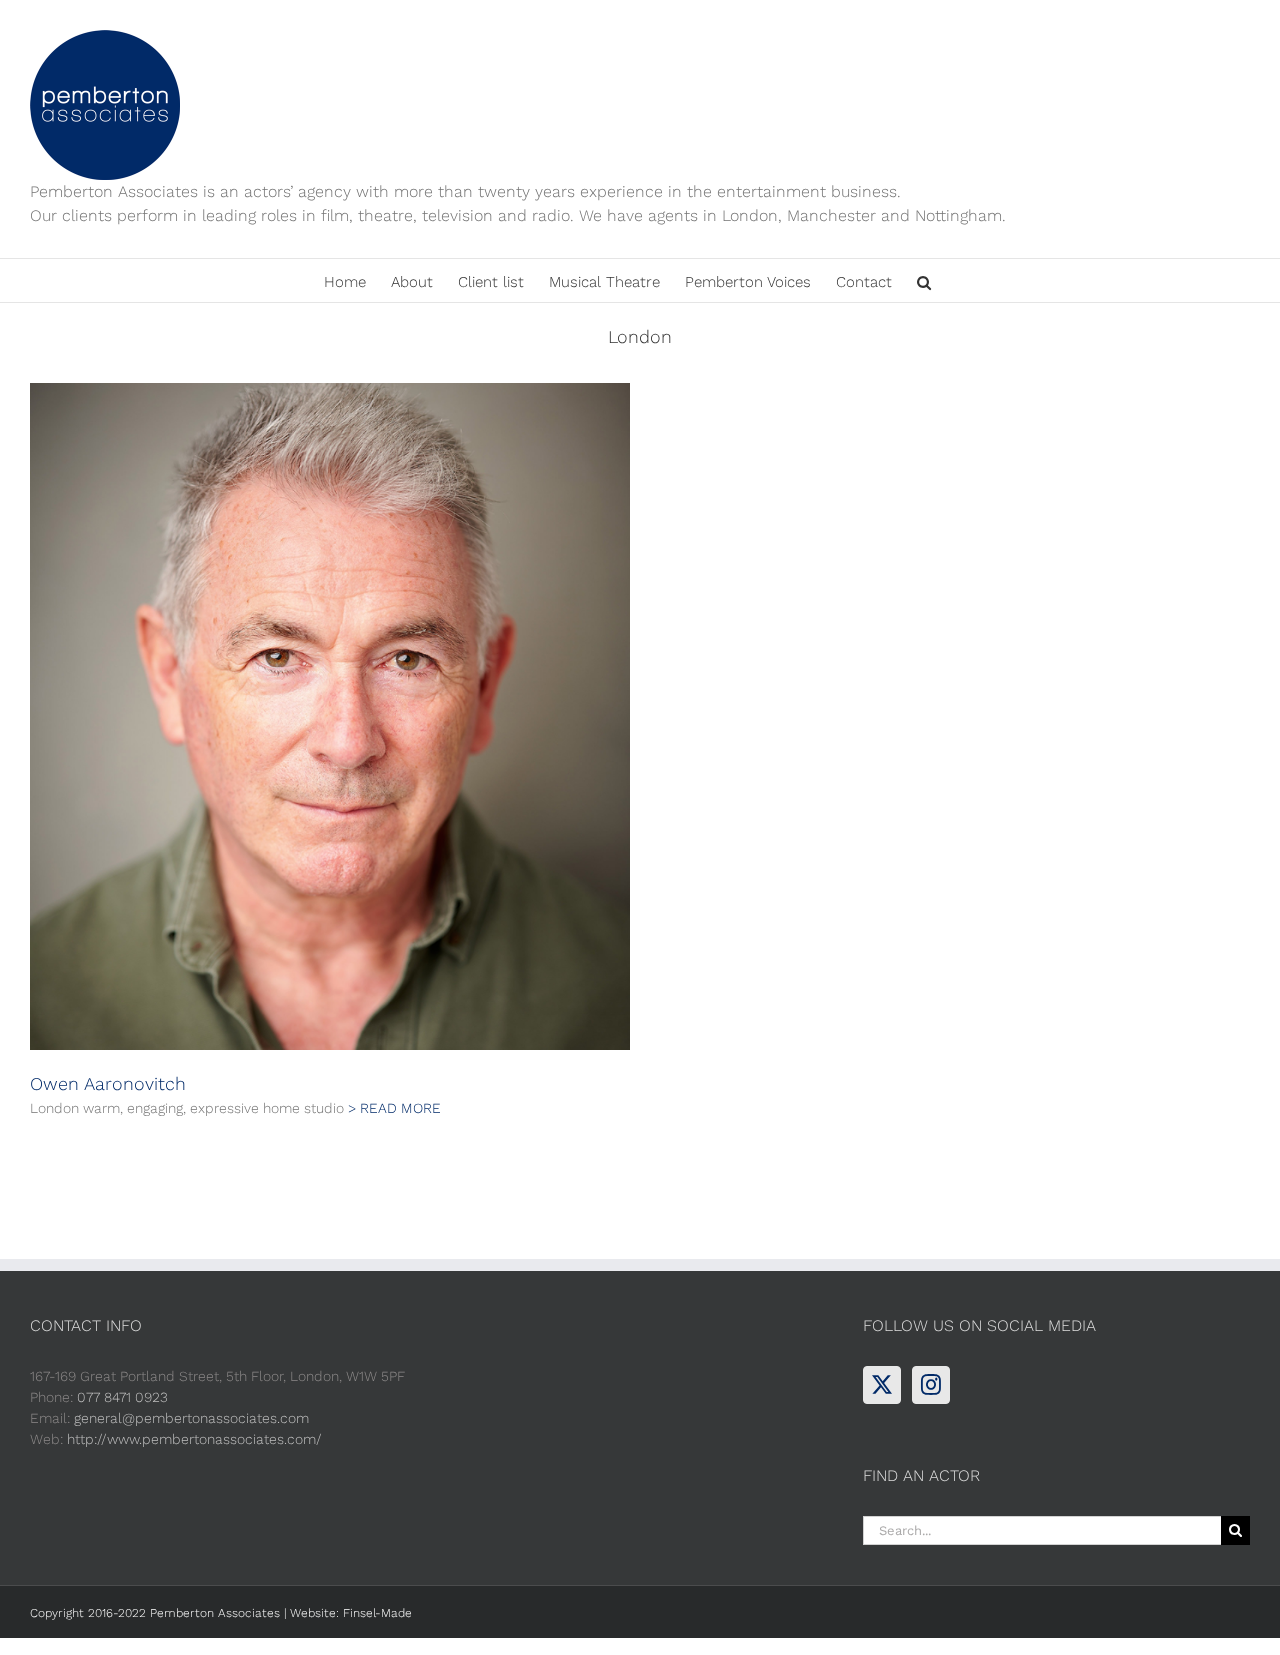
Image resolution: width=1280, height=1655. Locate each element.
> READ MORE (394, 1108)
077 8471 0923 (122, 1397)
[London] (330, 716)
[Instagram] (931, 1385)
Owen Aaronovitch (108, 1083)
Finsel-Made (377, 1613)
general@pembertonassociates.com (191, 1418)
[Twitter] (882, 1385)
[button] (924, 280)
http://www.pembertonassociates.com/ (194, 1439)
